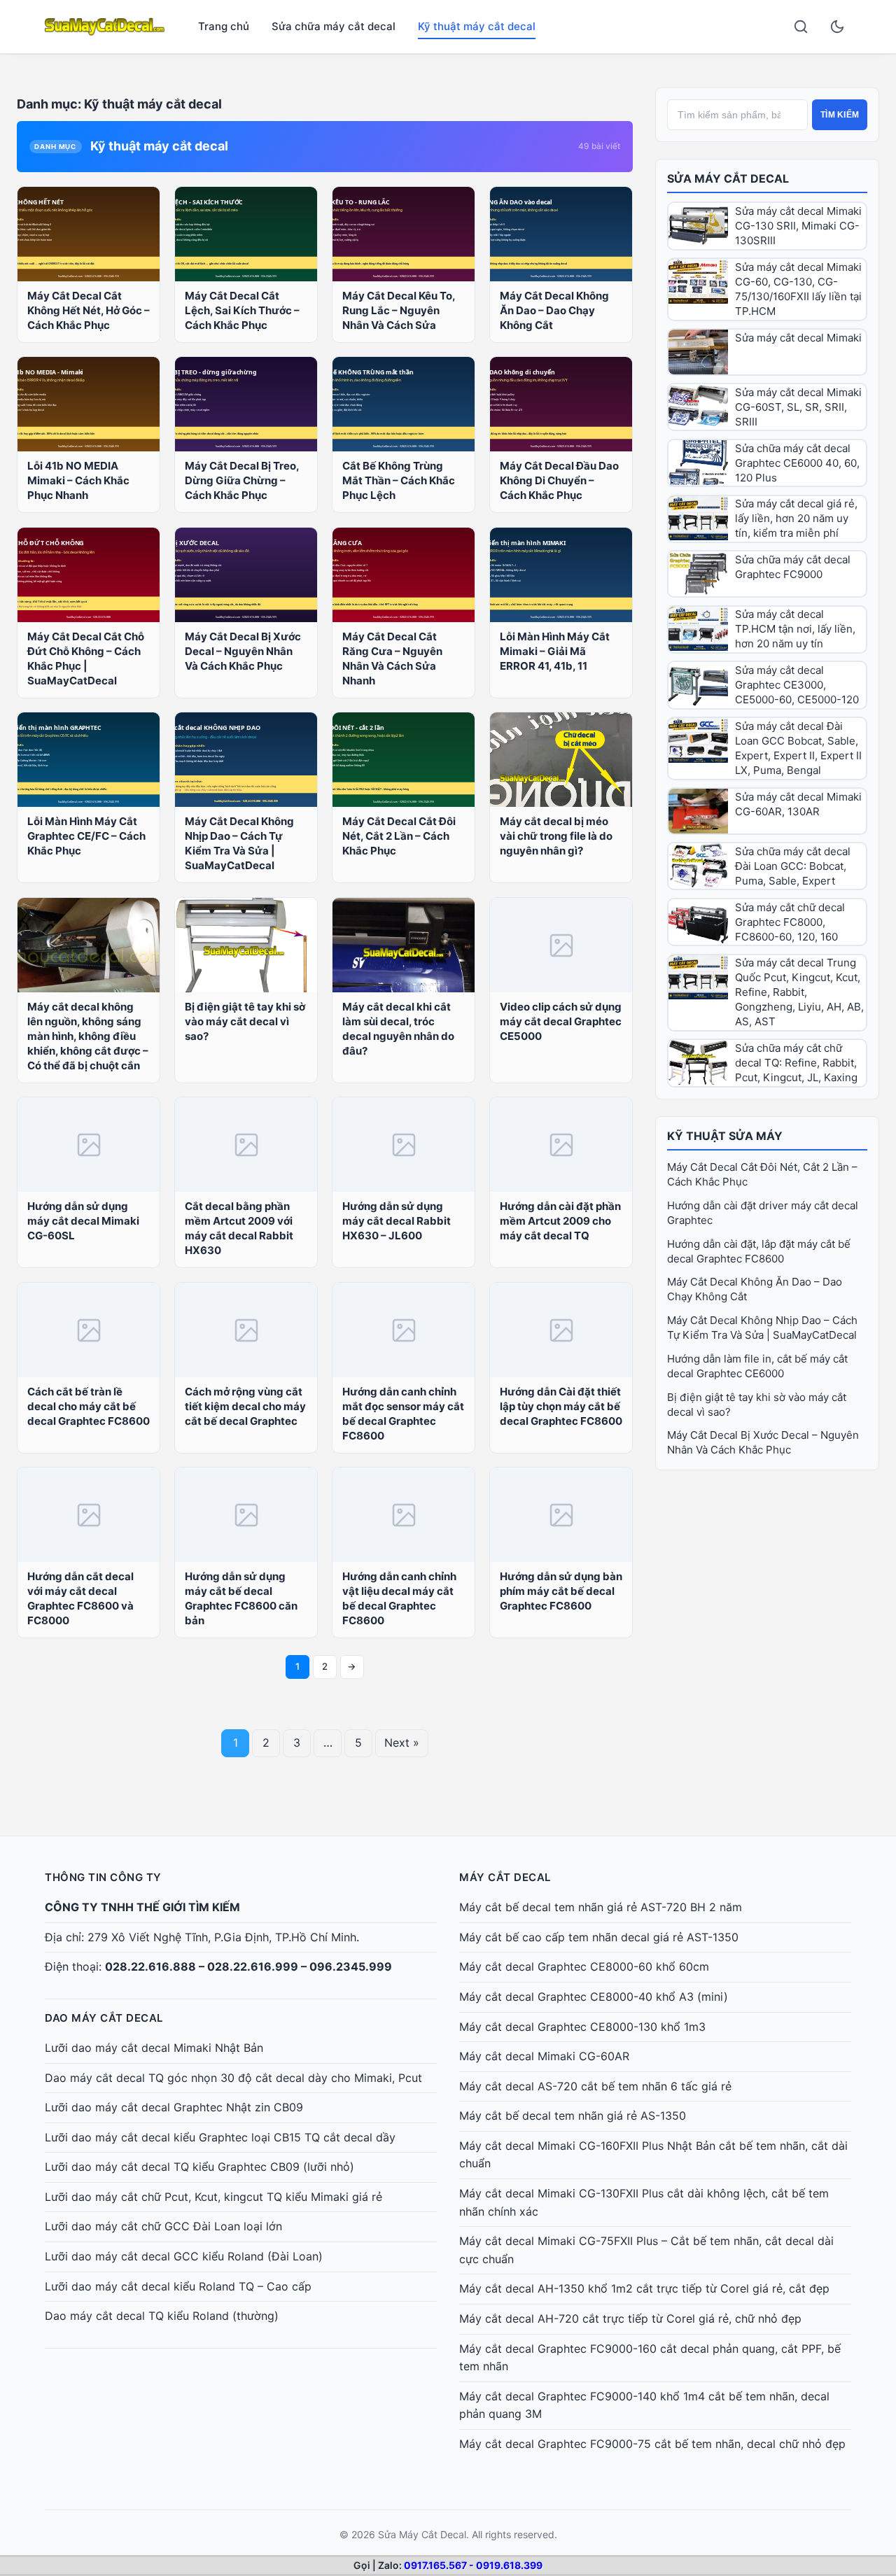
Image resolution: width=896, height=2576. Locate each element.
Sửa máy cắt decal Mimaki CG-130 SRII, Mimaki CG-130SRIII (798, 226)
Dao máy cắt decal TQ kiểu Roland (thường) (162, 2316)
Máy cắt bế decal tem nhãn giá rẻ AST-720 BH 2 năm (601, 1907)
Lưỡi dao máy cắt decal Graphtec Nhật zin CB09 (174, 2107)
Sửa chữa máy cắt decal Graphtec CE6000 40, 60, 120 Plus (797, 463)
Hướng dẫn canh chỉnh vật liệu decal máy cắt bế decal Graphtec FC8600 (399, 1598)
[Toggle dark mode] (837, 27)
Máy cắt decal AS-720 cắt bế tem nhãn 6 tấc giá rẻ (595, 2086)
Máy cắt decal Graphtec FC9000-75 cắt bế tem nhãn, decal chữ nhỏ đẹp (652, 2444)
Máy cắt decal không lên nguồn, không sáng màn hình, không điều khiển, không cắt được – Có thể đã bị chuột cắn (88, 1036)
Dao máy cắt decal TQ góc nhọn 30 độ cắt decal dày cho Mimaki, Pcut (233, 2078)
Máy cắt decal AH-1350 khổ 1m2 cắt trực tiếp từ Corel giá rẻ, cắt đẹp (644, 2288)
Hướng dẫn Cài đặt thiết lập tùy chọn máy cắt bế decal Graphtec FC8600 (561, 1406)
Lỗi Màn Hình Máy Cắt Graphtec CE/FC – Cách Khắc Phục (86, 836)
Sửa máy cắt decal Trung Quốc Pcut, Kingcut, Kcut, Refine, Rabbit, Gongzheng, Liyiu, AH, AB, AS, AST (799, 992)
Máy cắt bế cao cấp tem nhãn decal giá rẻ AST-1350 (599, 1937)
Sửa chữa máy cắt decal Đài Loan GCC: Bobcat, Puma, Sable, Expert (793, 866)
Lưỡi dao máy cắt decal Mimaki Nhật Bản (154, 2048)
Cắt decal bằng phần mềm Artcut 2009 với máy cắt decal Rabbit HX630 (239, 1228)
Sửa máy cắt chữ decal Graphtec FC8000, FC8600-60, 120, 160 (790, 922)
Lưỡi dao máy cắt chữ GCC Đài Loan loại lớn (163, 2226)
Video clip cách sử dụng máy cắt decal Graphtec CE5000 (561, 1021)
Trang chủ (224, 26)
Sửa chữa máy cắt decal (334, 26)
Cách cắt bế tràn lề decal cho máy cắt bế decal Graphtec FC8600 (89, 1406)
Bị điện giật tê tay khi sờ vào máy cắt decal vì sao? (245, 1021)
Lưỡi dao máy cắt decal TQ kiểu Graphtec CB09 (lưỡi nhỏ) (199, 2167)
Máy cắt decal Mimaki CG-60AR (544, 2056)
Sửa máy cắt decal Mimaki (798, 338)
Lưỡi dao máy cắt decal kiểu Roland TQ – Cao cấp (178, 2286)
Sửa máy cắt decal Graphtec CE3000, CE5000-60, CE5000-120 (797, 685)
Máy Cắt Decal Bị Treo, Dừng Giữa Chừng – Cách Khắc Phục (242, 480)
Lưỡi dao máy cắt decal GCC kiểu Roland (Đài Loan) (184, 2256)
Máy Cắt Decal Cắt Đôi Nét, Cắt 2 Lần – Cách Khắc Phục (399, 836)
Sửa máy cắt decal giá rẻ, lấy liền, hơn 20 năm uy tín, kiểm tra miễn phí (796, 518)
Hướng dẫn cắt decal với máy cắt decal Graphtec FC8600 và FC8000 (80, 1598)
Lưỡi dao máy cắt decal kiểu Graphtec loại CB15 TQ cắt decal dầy (220, 2137)
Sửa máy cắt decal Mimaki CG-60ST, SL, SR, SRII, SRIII (798, 407)
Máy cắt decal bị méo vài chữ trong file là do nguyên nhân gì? (556, 836)
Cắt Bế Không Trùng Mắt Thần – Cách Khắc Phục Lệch (399, 480)
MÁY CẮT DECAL (505, 1877)
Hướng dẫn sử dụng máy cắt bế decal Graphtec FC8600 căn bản (241, 1598)
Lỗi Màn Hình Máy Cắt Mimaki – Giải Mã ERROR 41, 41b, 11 (555, 651)
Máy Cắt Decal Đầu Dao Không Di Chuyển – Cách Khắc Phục (559, 480)
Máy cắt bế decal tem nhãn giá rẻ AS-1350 (573, 2116)
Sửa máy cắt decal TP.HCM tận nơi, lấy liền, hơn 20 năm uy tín (795, 629)
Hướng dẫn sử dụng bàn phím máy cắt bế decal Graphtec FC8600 (561, 1591)
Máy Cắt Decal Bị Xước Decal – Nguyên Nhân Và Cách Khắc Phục (243, 651)
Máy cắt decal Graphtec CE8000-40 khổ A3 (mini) (594, 1997)
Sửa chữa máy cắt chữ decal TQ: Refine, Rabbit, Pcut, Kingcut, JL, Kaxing (796, 1063)
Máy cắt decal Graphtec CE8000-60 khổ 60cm (584, 1966)
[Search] (801, 27)
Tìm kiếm (840, 115)
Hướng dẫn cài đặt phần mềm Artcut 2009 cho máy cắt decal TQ (560, 1221)
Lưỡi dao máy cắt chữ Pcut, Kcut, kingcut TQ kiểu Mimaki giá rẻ (213, 2197)
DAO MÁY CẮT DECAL (104, 2018)
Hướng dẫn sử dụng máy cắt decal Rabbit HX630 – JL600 (397, 1221)
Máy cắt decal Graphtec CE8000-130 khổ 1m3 (582, 2027)
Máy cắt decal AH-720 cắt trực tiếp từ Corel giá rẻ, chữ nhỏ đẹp (630, 2318)
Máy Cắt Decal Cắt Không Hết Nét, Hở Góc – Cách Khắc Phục (89, 310)
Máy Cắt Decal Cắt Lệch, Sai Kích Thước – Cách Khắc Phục (242, 310)
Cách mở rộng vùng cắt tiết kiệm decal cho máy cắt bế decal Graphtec (245, 1406)
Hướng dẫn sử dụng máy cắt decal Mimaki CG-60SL (83, 1221)
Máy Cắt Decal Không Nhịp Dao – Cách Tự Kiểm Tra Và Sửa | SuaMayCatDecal (239, 843)
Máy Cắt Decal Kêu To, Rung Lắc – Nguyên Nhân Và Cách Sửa (399, 310)
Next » (402, 1743)
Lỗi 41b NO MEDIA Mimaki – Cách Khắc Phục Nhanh (78, 480)
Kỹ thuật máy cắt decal (477, 26)
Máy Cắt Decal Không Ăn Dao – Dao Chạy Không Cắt (554, 310)
